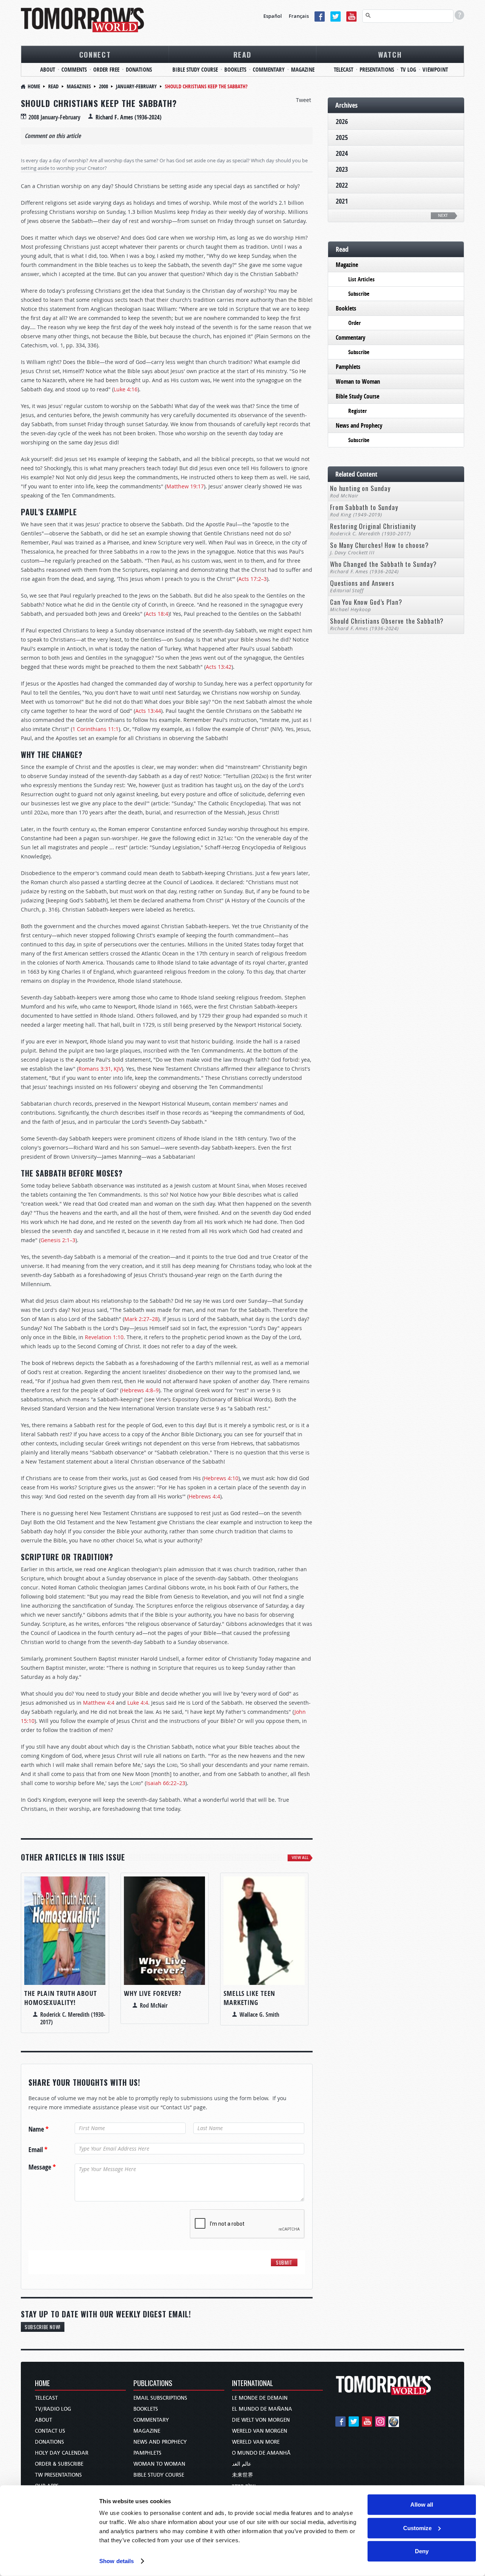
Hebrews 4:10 (221, 1478)
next (443, 216)
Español (273, 16)
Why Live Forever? (153, 1993)
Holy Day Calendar (62, 2453)
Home (34, 86)
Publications (153, 2384)
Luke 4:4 (138, 1703)
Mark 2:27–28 (141, 1319)
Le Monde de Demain (260, 2398)
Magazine (303, 70)
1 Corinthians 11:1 (95, 729)
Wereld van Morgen (260, 2431)
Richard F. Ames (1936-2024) (128, 117)
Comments (74, 70)
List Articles (361, 279)
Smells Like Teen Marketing (249, 1998)
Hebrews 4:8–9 (140, 1390)
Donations (139, 70)
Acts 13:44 (148, 711)
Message (42, 2167)
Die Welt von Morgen (261, 2420)
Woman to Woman (358, 381)
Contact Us (50, 2431)
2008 (103, 86)
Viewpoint (435, 70)
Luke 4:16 (126, 389)
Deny (422, 2551)
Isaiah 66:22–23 (166, 1783)
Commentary (269, 70)
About (48, 70)
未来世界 (242, 2475)
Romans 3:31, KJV (100, 1069)
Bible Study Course (195, 70)
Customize (417, 2528)
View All (300, 1858)
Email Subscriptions (160, 2398)
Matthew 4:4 (99, 1703)
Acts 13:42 (219, 667)
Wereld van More (256, 2442)
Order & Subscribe (59, 2464)
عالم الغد (242, 2464)
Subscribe (359, 294)
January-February (136, 86)
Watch (390, 54)
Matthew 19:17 (185, 486)
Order (354, 323)
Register (357, 411)
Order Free (106, 70)
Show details (117, 2561)
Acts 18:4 (157, 614)
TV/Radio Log (53, 2409)
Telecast (343, 70)
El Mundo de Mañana (262, 2409)
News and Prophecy (359, 425)
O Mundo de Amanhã (261, 2453)
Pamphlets (348, 367)
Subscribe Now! (43, 2327)
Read (242, 54)
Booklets (235, 70)
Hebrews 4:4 (204, 1496)
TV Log (408, 70)
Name (38, 2129)
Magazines (79, 86)
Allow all (422, 2505)
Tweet (304, 100)
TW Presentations (58, 2475)
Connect (95, 54)
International (253, 2384)
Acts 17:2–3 (253, 579)
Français (299, 16)
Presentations (377, 70)
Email (38, 2150)
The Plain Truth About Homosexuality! (61, 1998)
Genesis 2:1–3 (58, 1240)
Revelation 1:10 (104, 1337)
